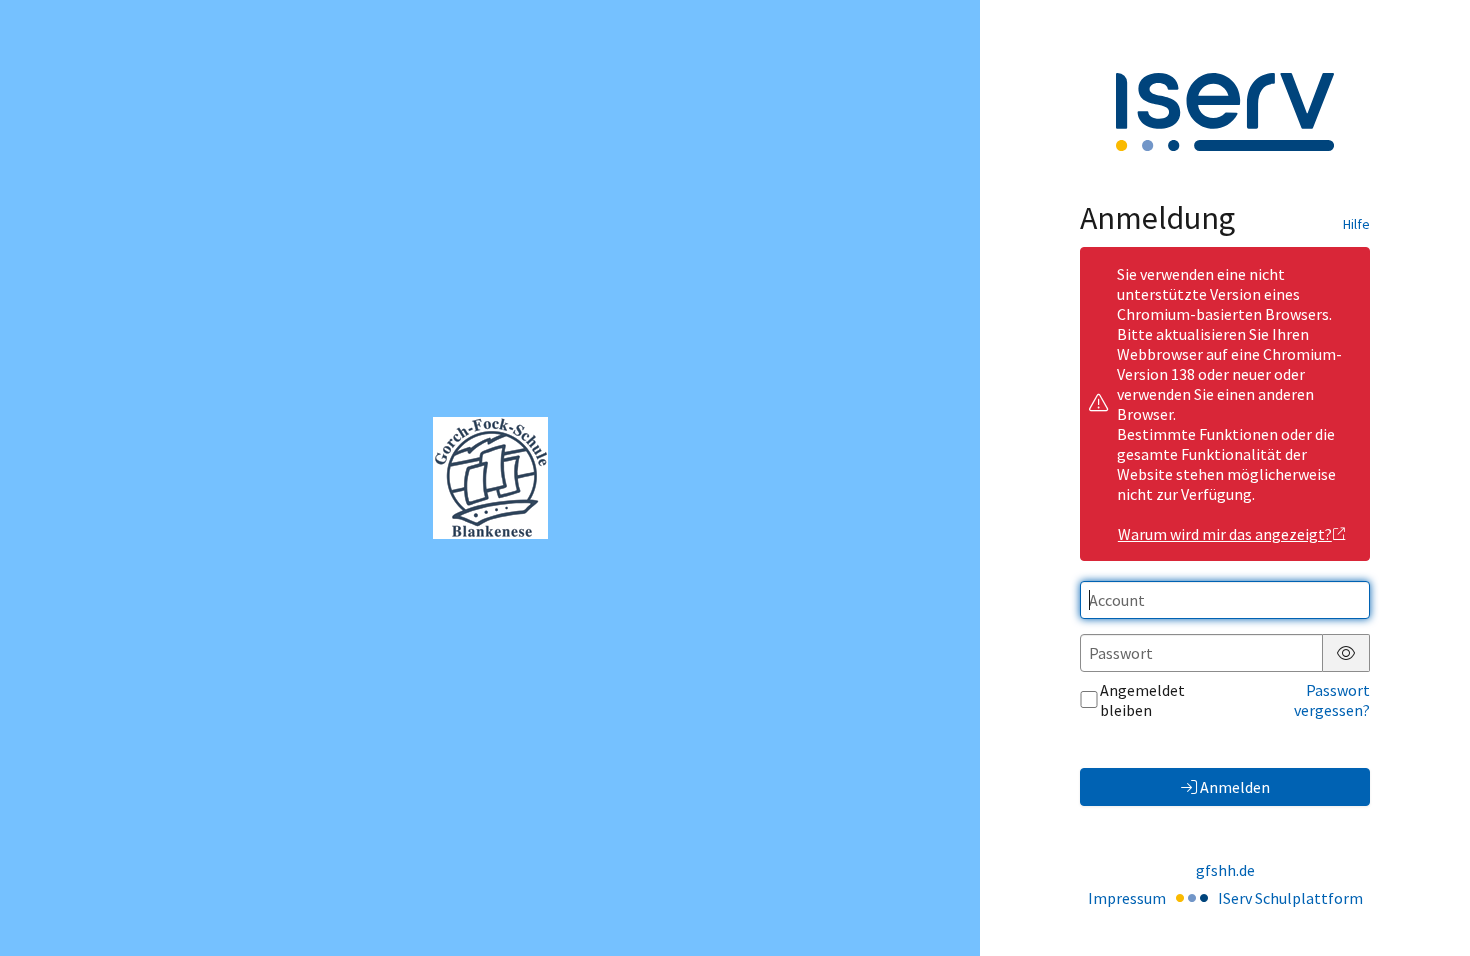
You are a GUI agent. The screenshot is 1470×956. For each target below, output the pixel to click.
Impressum (1127, 898)
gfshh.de (1225, 870)
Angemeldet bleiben (1142, 700)
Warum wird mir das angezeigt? (1225, 534)
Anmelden (1235, 787)
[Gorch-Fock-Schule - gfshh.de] (490, 478)
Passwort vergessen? (1332, 700)
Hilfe (1356, 224)
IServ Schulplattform (1290, 898)
